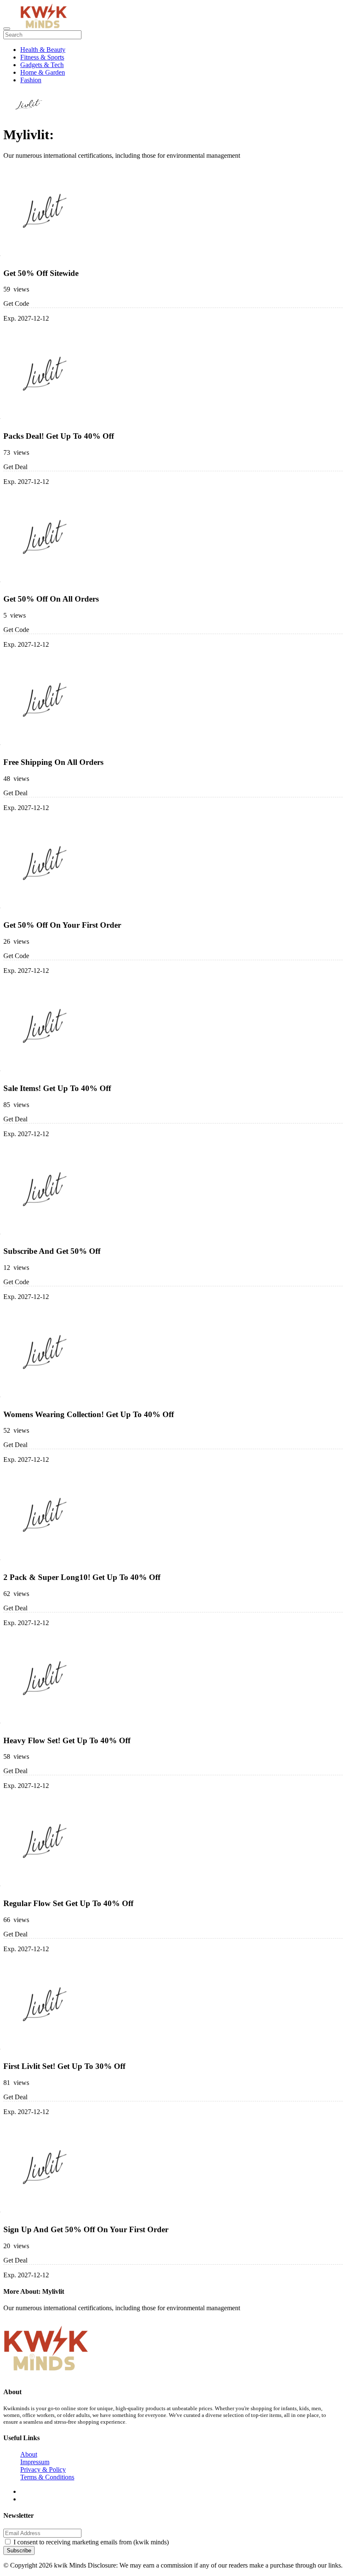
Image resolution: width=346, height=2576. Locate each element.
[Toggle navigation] (7, 29)
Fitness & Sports (42, 57)
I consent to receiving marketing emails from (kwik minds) (91, 2542)
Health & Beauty (43, 50)
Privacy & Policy (43, 2469)
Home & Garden (43, 72)
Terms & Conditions (47, 2477)
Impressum (35, 2462)
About (29, 2454)
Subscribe (19, 2550)
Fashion (31, 80)
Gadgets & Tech (42, 65)
